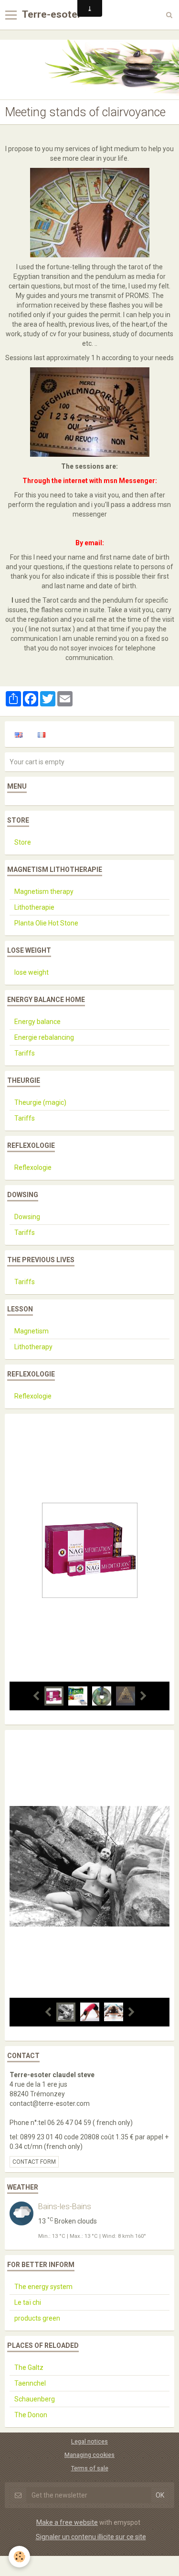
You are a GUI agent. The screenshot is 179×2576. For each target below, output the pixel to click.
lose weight (32, 972)
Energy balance (37, 1022)
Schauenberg (35, 2399)
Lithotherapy (33, 1347)
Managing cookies (89, 2455)
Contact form (34, 2162)
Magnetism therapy (44, 892)
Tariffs (25, 1053)
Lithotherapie (34, 907)
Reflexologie (33, 1167)
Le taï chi (28, 2302)
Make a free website (67, 2522)
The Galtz (29, 2367)
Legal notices (89, 2441)
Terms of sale (90, 2468)
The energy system (43, 2287)
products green (37, 2318)
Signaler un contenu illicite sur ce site (91, 2537)
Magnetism (32, 1331)
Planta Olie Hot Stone (46, 923)
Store (23, 842)
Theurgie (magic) (40, 1102)
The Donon (31, 2415)
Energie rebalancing (44, 1037)
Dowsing (27, 1217)
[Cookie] (19, 2557)
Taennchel (30, 2383)
